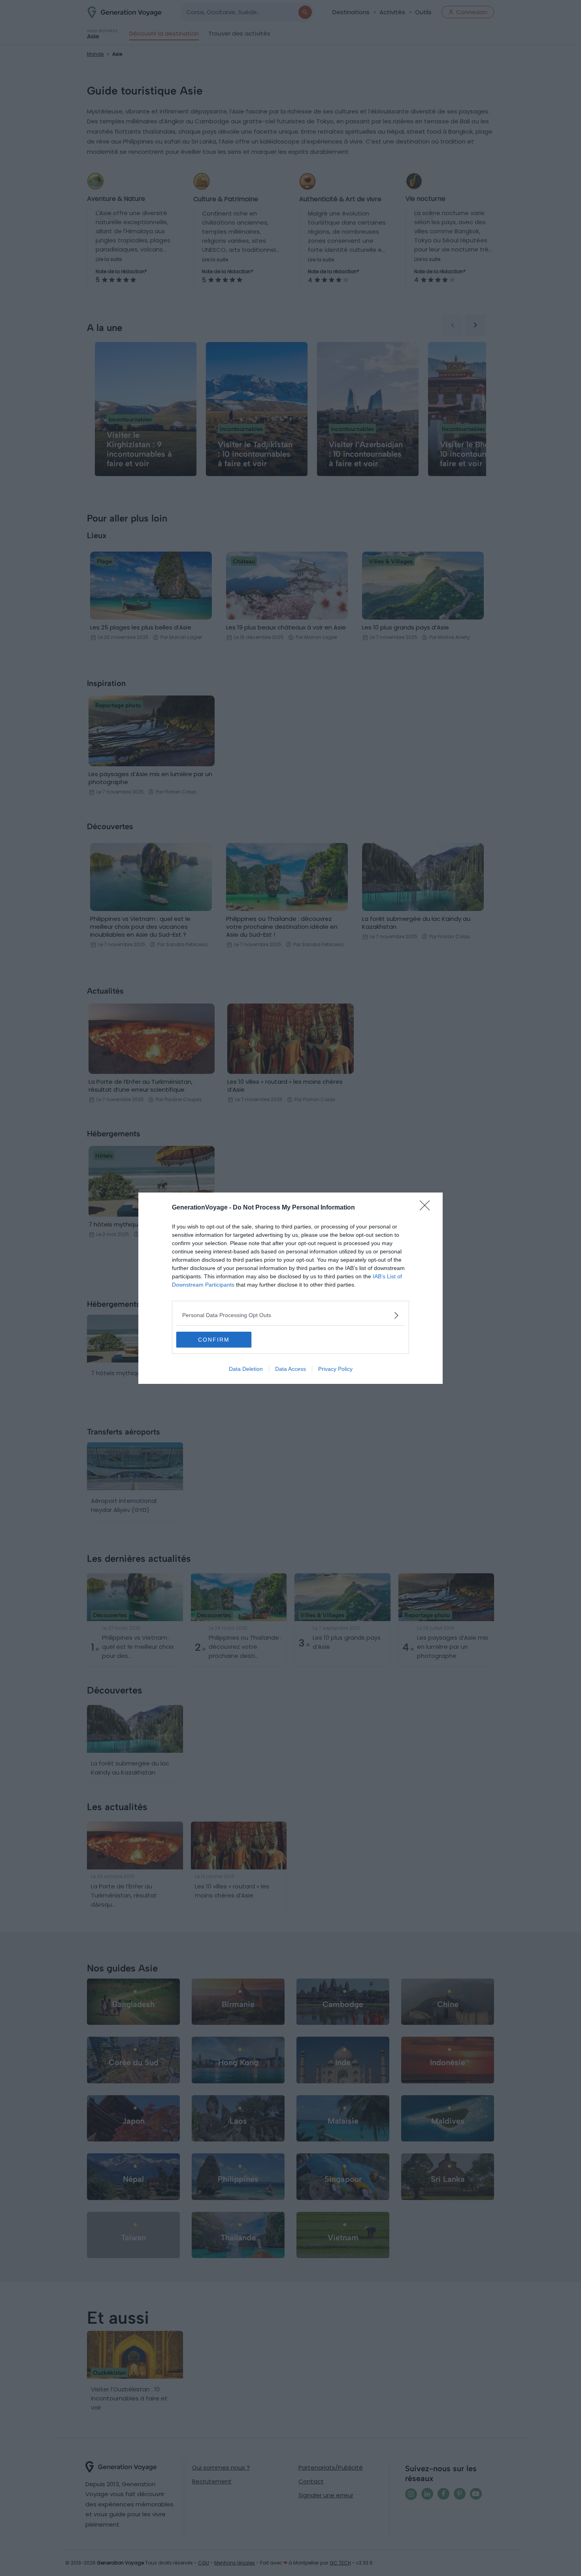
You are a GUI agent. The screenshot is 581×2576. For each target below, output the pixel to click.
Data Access (290, 1369)
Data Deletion (246, 1369)
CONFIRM (214, 1340)
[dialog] (290, 1288)
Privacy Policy (335, 1369)
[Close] (427, 1208)
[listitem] (290, 1315)
